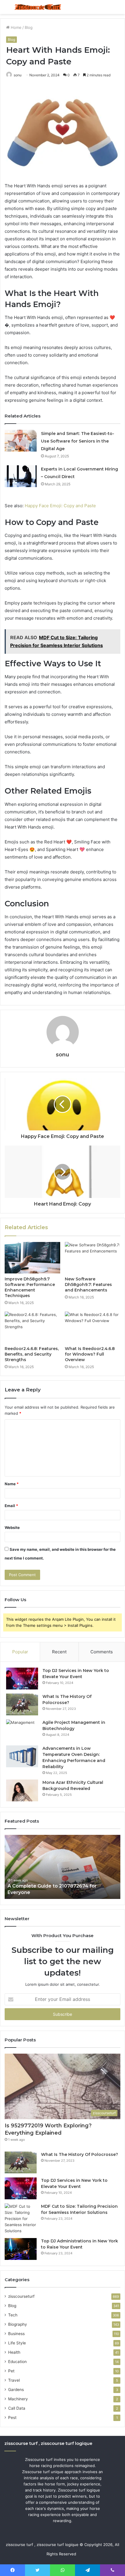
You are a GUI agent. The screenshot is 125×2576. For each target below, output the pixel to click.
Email (11, 1506)
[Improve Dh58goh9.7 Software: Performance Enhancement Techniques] (32, 1258)
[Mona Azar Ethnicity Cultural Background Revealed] (22, 1790)
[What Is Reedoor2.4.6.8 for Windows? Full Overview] (93, 1327)
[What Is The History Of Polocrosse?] (22, 1704)
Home (16, 27)
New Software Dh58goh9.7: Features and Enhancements (88, 1285)
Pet (11, 2371)
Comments (102, 1652)
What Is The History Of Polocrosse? (80, 2154)
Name (12, 1484)
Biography (18, 2324)
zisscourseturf (21, 2296)
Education (17, 2362)
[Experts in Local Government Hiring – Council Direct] (21, 476)
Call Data (17, 2408)
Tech (13, 2315)
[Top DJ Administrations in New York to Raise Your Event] (21, 2249)
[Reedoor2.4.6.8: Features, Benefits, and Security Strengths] (32, 1327)
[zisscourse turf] (38, 7)
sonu (63, 1055)
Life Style (17, 2343)
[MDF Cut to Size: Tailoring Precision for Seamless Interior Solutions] (21, 2219)
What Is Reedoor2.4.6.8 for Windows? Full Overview (90, 1354)
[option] (63, 1867)
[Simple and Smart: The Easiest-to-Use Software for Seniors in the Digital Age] (21, 441)
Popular (20, 1652)
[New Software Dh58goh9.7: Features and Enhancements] (93, 1258)
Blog (29, 27)
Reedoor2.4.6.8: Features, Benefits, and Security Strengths (32, 1354)
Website (12, 1527)
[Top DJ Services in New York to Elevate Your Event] (22, 1679)
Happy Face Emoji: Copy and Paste (60, 506)
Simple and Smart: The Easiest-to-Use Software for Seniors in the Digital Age (78, 441)
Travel (14, 2380)
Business (16, 2334)
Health (14, 2352)
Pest (12, 2418)
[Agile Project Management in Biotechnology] (22, 1730)
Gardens (16, 2390)
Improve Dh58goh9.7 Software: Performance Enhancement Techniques (30, 1287)
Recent (59, 1652)
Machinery (18, 2399)
